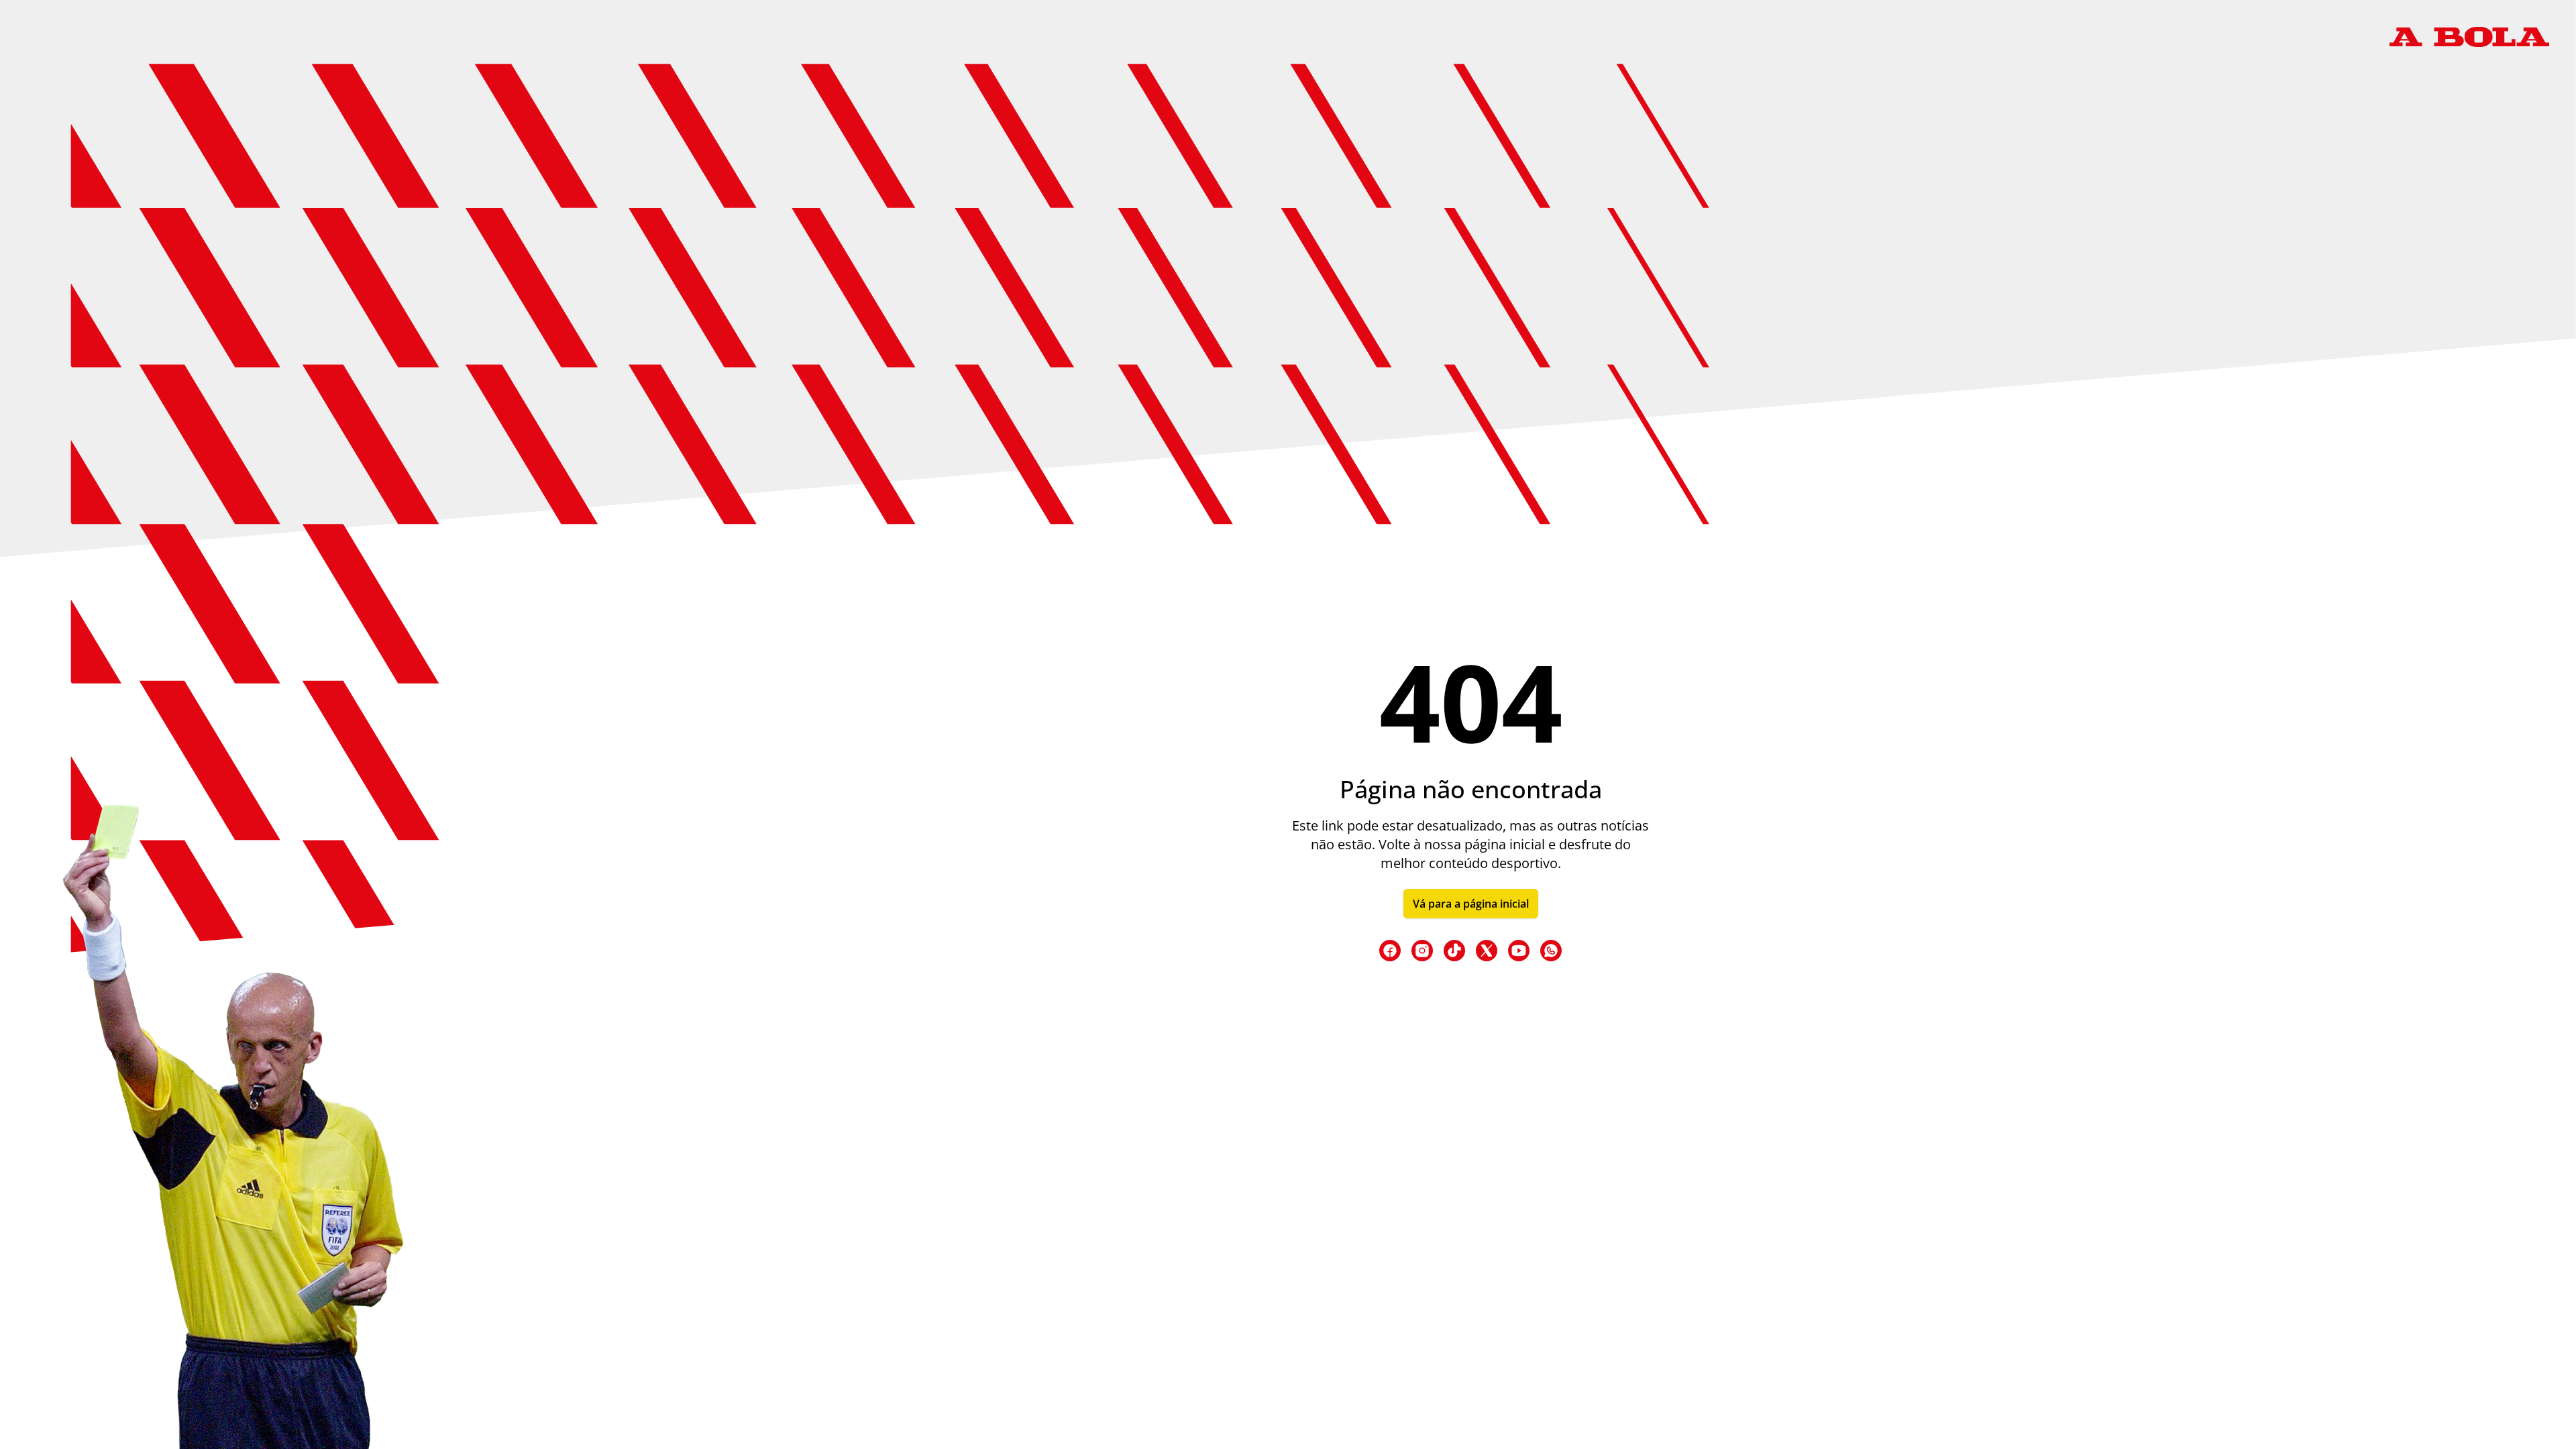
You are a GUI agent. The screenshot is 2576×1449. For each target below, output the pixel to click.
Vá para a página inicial (1471, 904)
